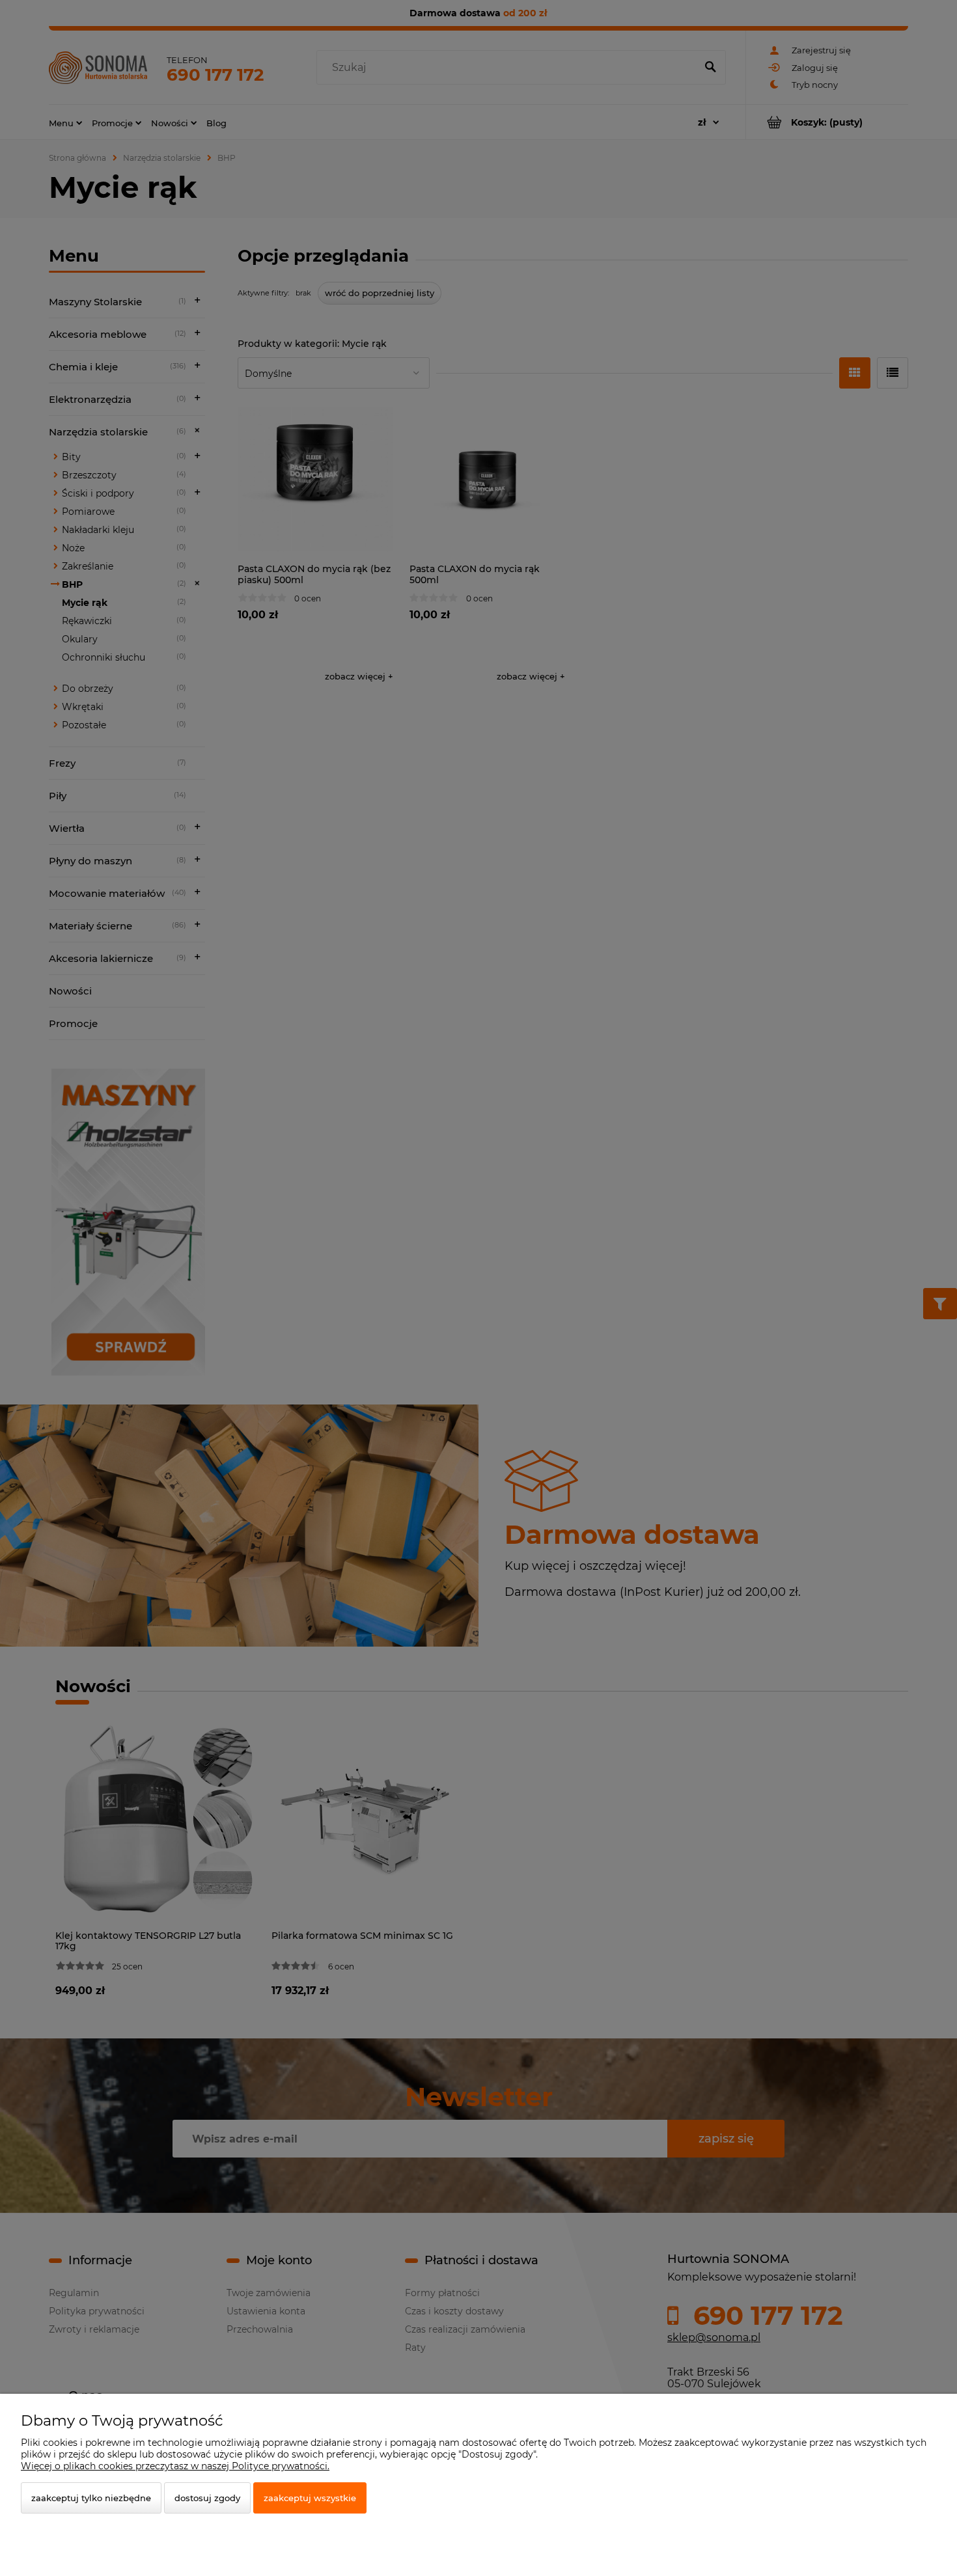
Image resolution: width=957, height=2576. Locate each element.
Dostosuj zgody (207, 2498)
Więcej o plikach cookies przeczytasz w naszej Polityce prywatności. (175, 2466)
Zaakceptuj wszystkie (310, 2498)
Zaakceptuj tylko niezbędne (91, 2498)
